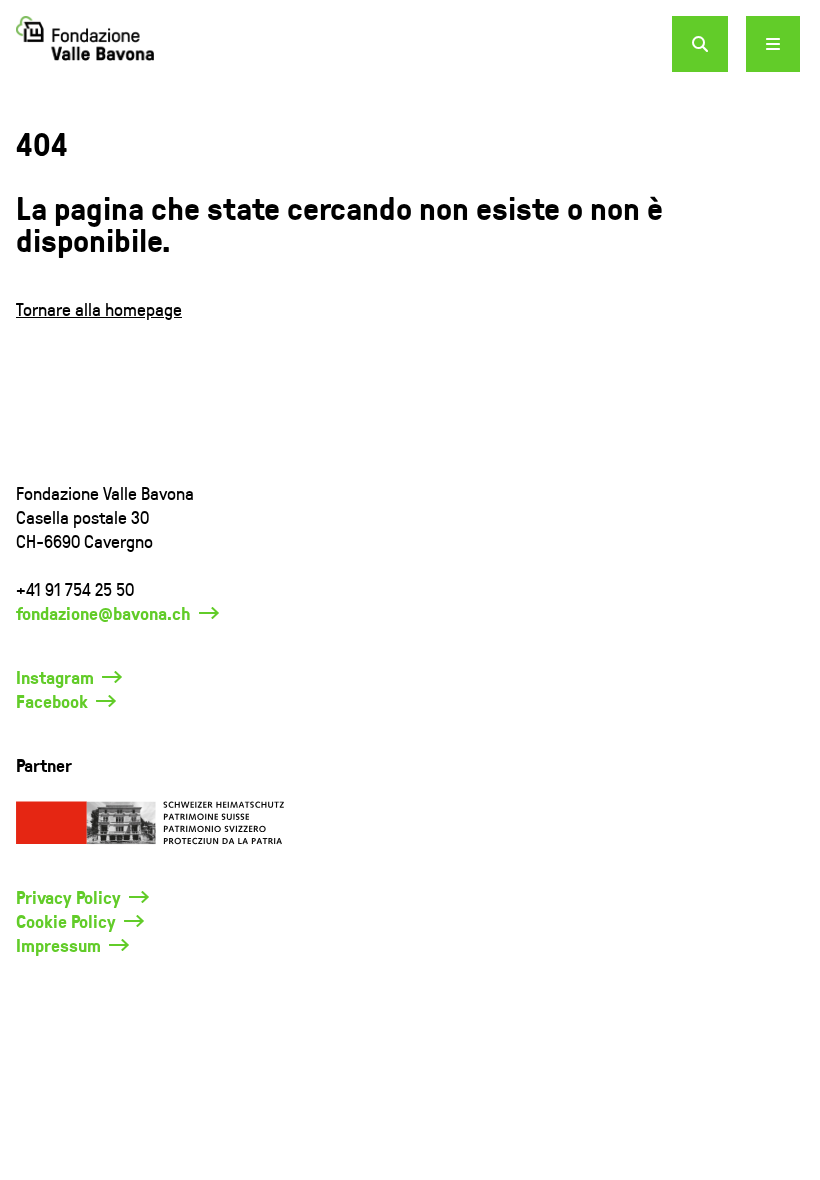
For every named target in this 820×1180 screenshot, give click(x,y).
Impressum (58, 945)
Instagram (55, 677)
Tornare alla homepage (99, 308)
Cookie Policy (66, 921)
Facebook (52, 701)
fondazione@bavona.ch (103, 613)
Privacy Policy (68, 897)
